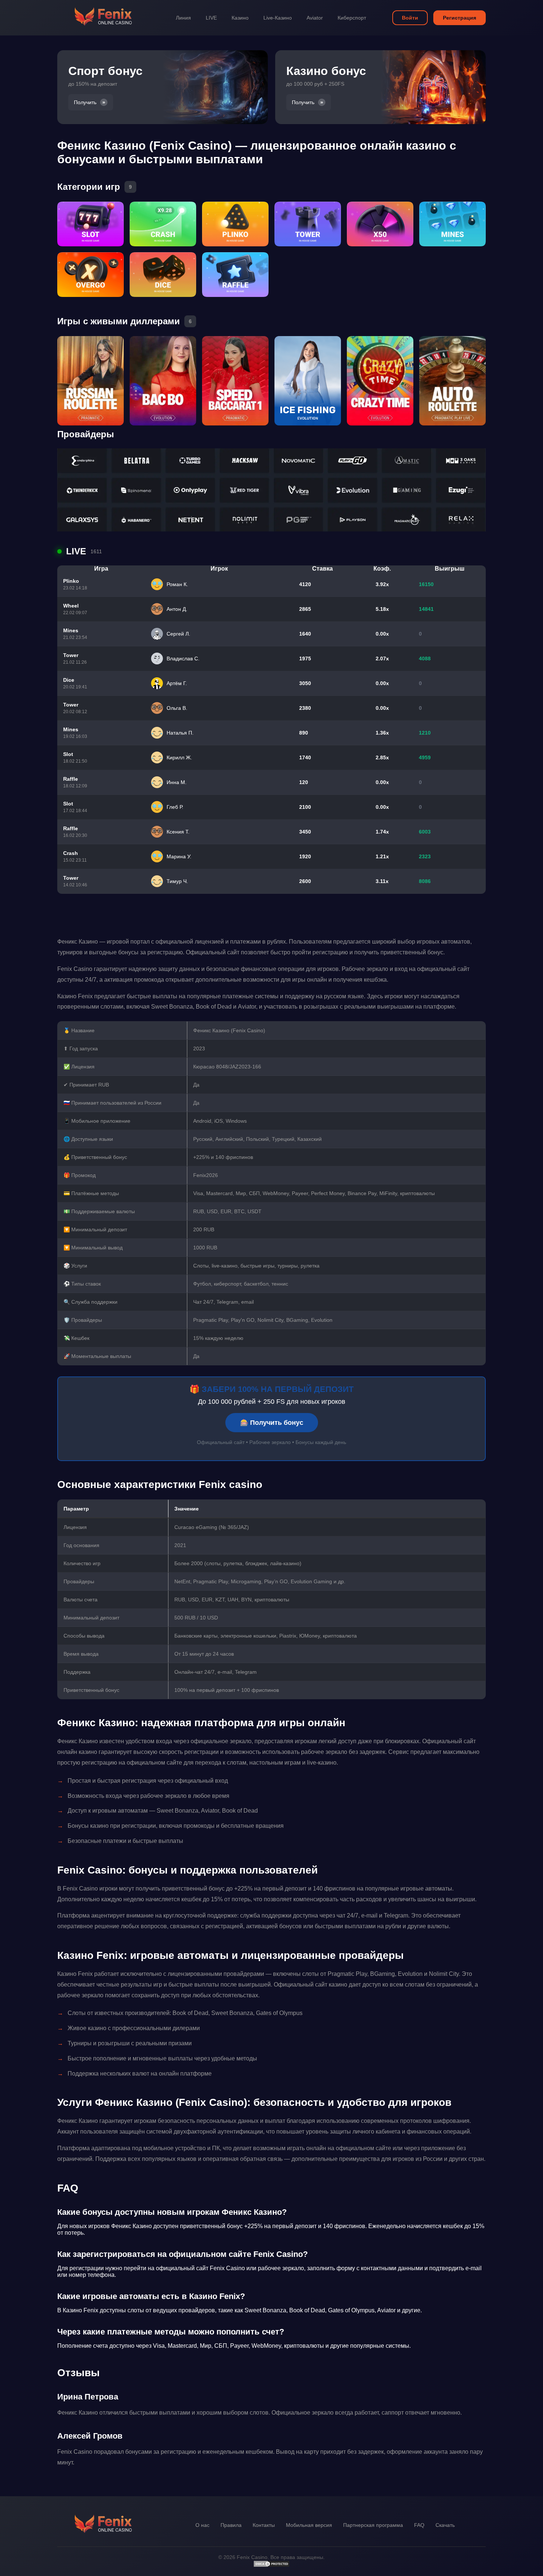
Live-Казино (278, 18)
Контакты (264, 2525)
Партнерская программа (373, 2525)
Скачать (445, 2525)
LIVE (211, 18)
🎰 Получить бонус (272, 1423)
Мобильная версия (309, 2525)
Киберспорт (352, 18)
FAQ (419, 2525)
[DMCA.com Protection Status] (271, 2566)
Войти (410, 18)
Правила (231, 2525)
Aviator (315, 18)
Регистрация (460, 18)
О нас (202, 2525)
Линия (183, 18)
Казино (240, 18)
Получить (85, 102)
